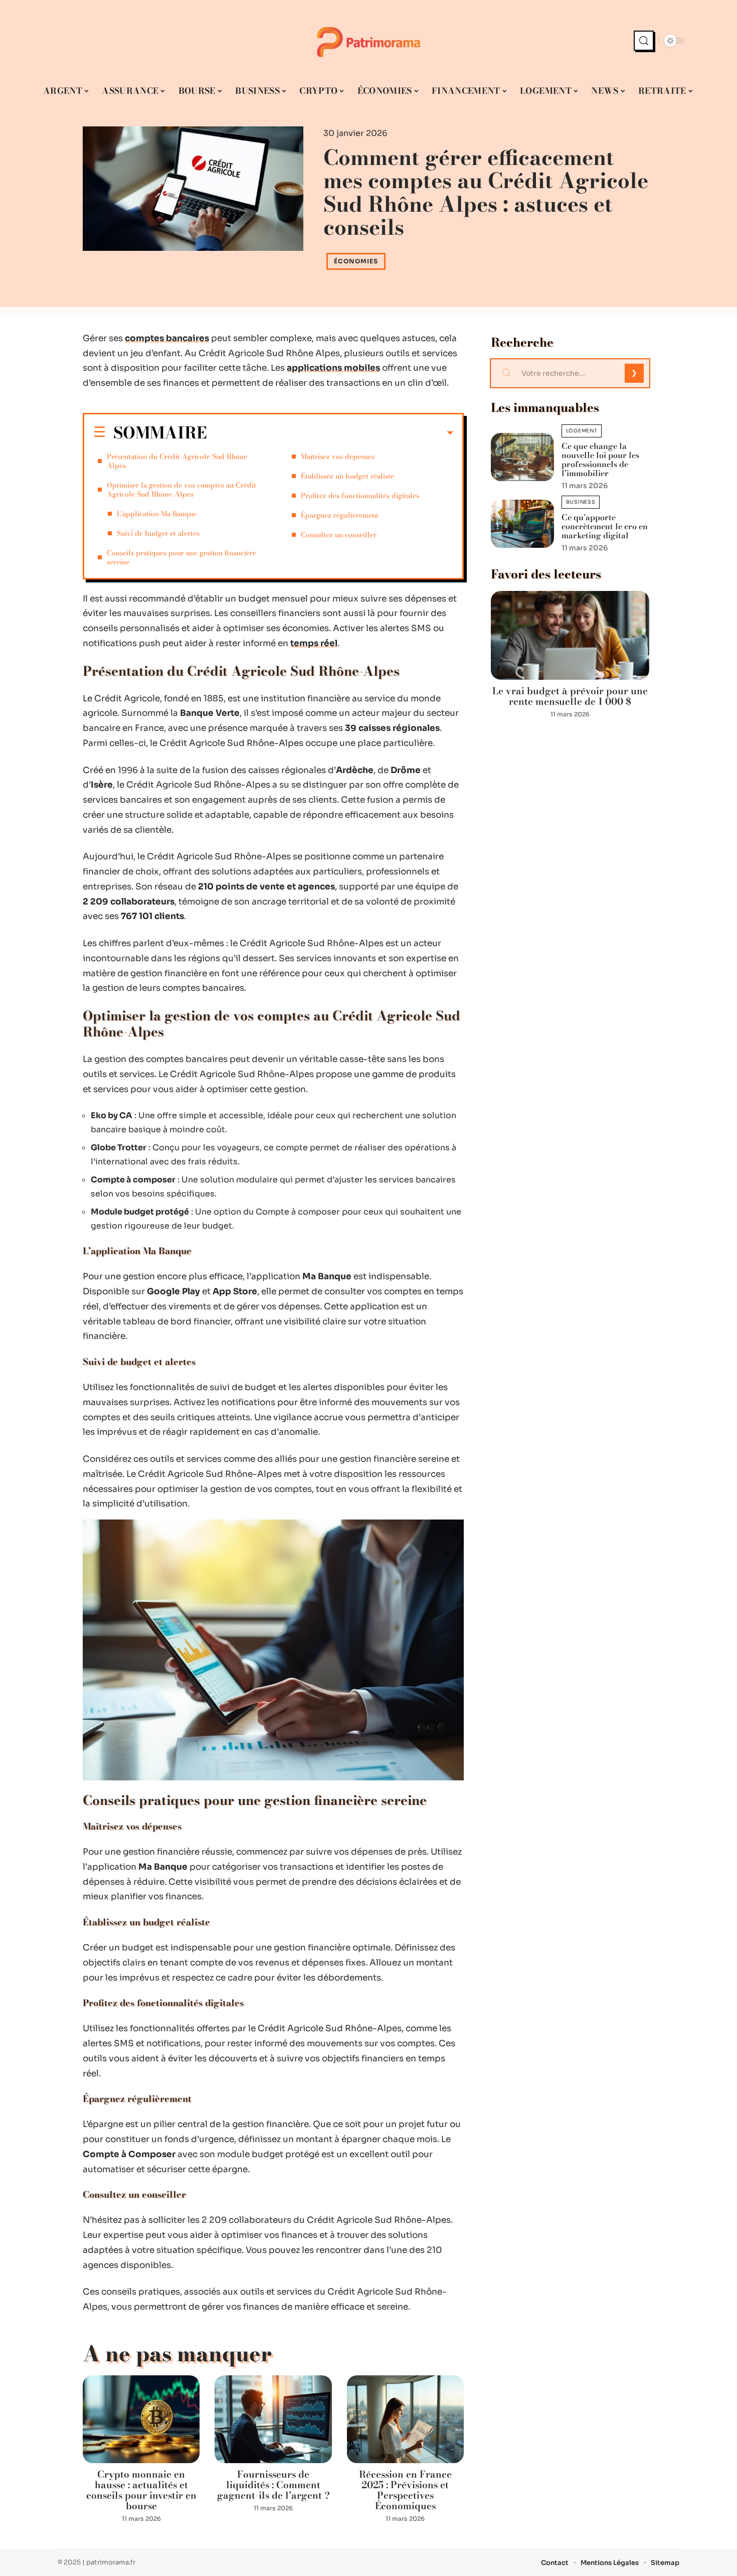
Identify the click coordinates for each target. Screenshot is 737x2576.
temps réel (314, 643)
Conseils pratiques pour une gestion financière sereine (181, 557)
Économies (356, 261)
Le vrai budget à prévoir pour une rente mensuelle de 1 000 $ (570, 696)
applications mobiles (333, 368)
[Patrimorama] (368, 41)
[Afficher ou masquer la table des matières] (330, 433)
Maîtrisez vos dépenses (338, 457)
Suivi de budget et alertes (158, 533)
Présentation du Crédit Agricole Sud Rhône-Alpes (178, 461)
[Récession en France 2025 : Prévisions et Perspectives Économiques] (405, 2419)
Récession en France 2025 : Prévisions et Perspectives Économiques (405, 2490)
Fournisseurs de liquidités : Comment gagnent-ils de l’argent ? (273, 2485)
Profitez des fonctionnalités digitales (360, 496)
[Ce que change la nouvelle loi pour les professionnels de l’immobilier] (522, 457)
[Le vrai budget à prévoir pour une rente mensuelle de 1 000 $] (570, 635)
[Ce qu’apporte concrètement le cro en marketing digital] (522, 523)
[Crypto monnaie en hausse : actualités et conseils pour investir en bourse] (141, 2419)
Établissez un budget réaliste (347, 476)
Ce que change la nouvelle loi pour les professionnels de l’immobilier (600, 460)
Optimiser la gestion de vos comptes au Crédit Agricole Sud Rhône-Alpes (181, 490)
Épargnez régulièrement (340, 515)
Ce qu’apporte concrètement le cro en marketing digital (605, 526)
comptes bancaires (167, 338)
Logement (582, 431)
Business (581, 502)
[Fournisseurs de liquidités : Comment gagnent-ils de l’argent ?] (273, 2419)
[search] (644, 41)
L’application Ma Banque (157, 514)
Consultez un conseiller (339, 535)
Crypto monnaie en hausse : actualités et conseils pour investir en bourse (141, 2490)
